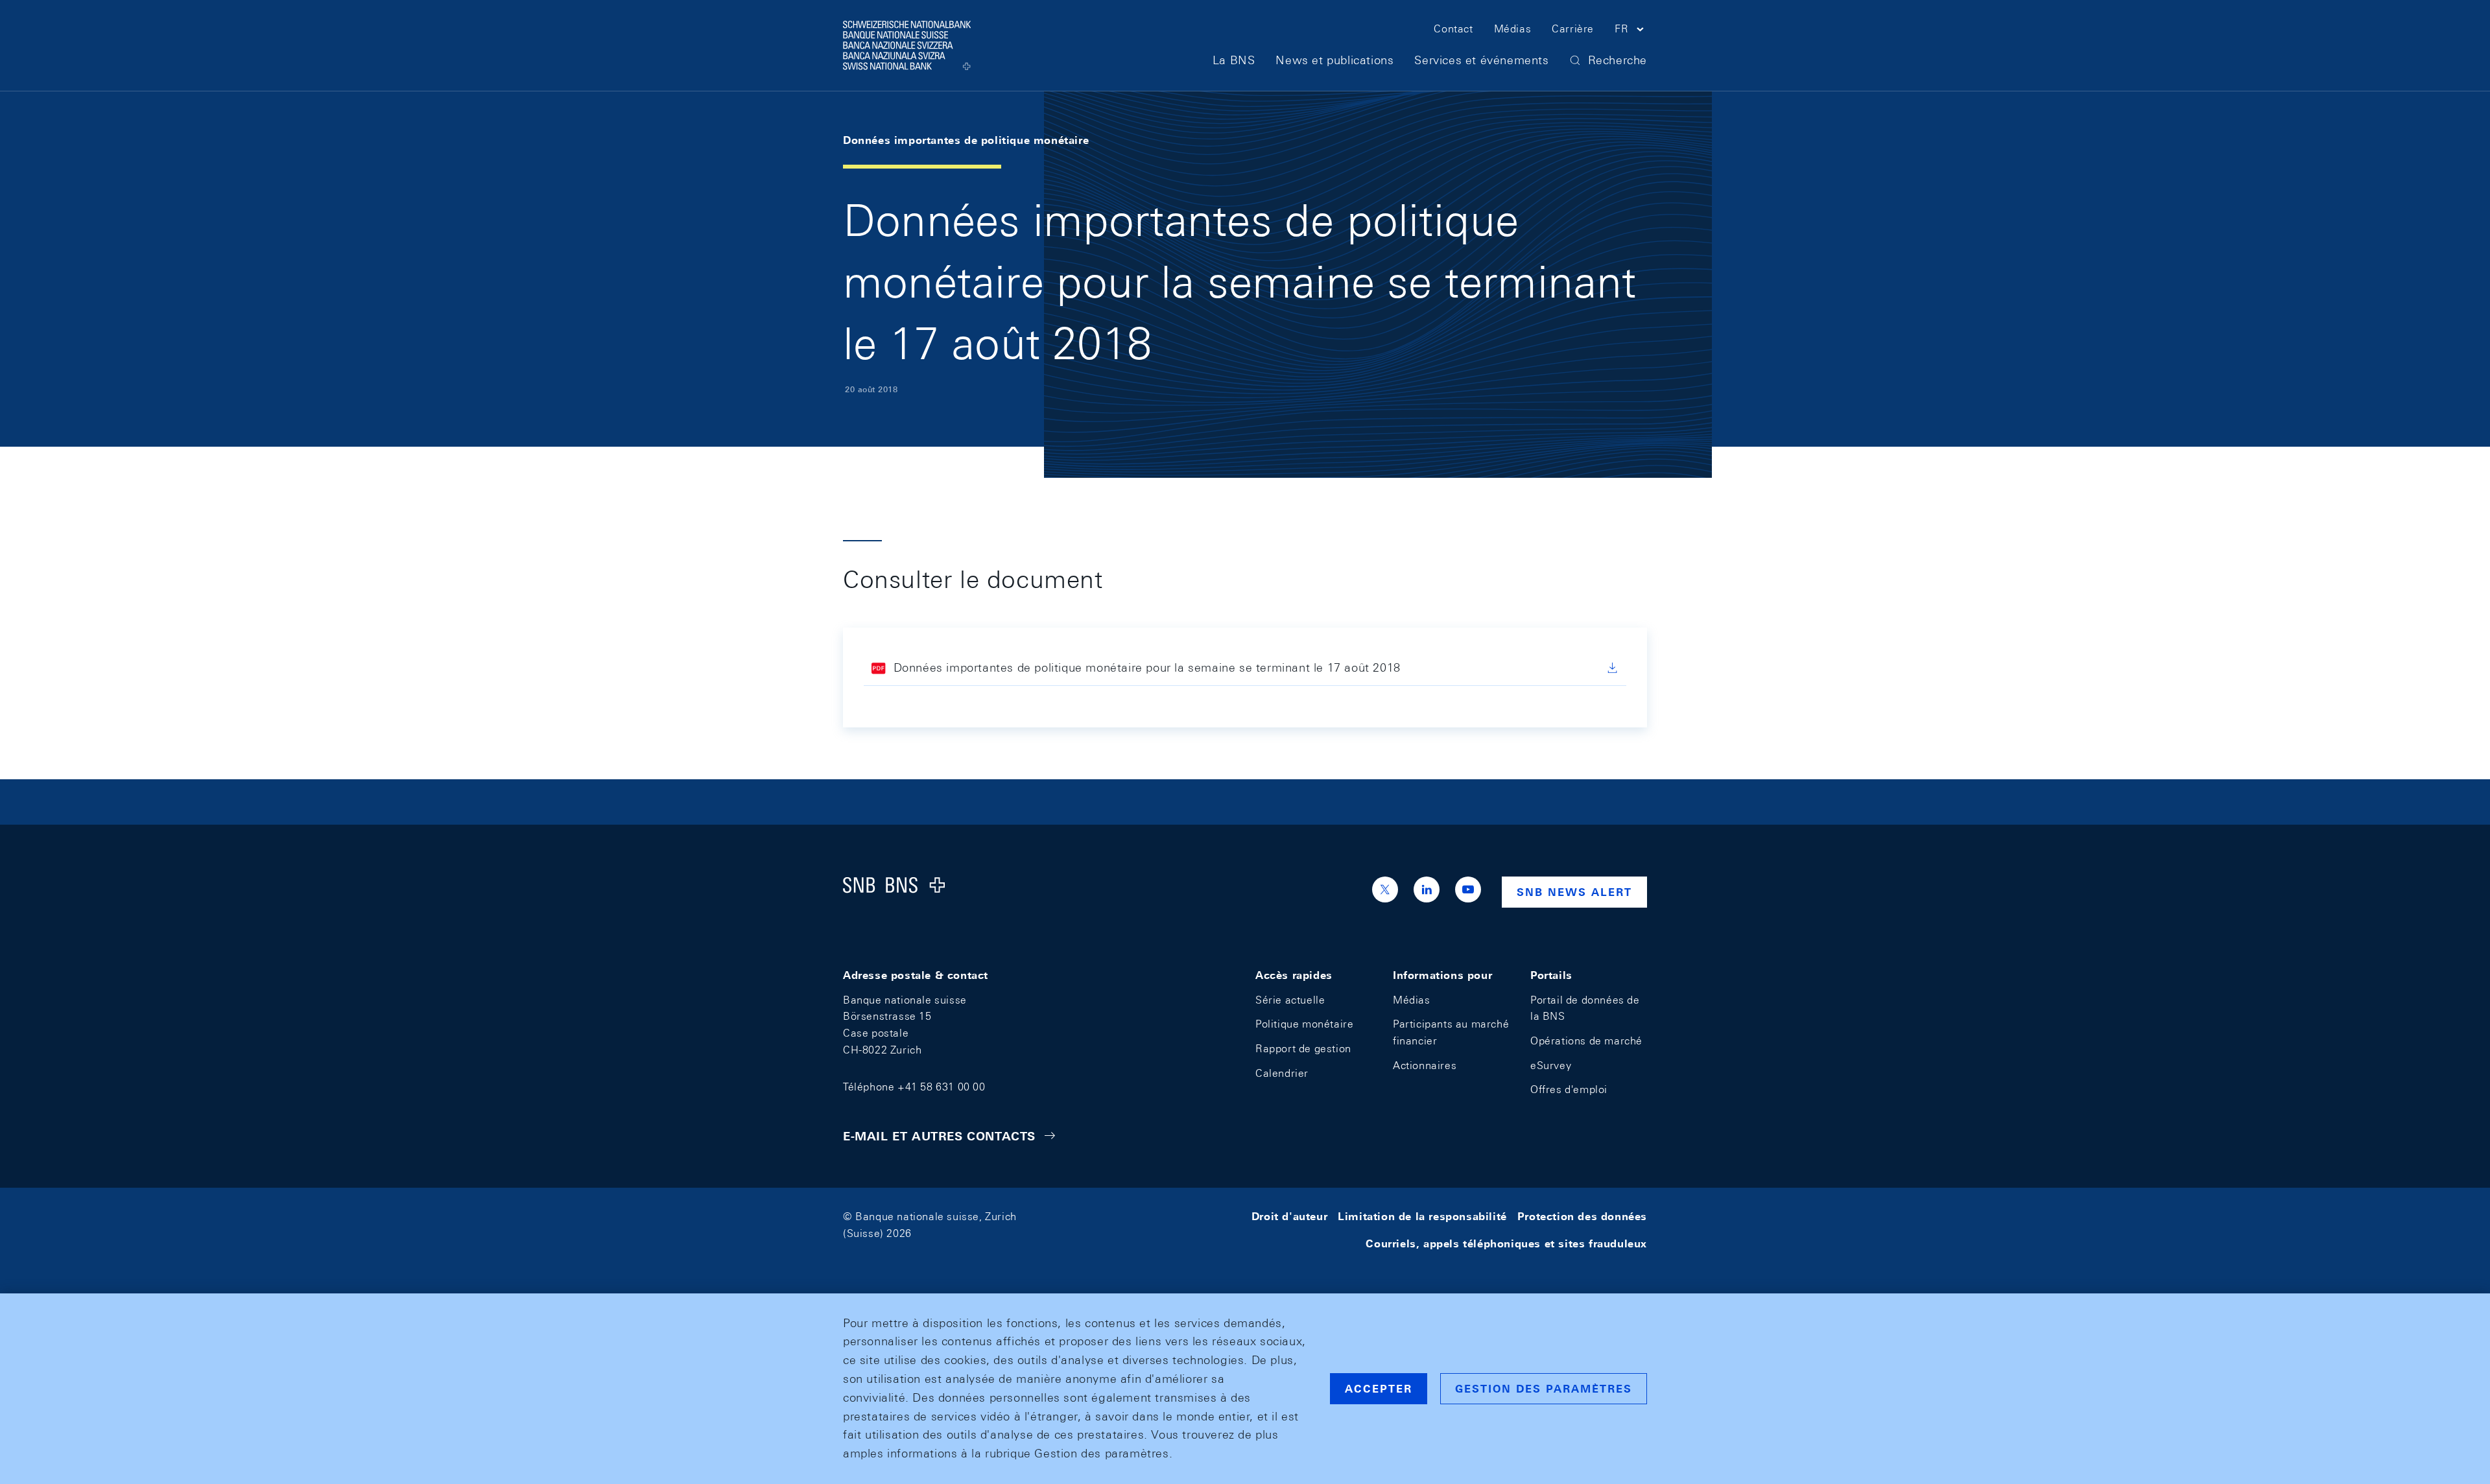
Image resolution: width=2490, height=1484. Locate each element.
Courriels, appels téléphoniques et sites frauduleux (1506, 1244)
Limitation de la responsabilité (1422, 1217)
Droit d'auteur (1289, 1217)
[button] (1631, 31)
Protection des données (1582, 1217)
